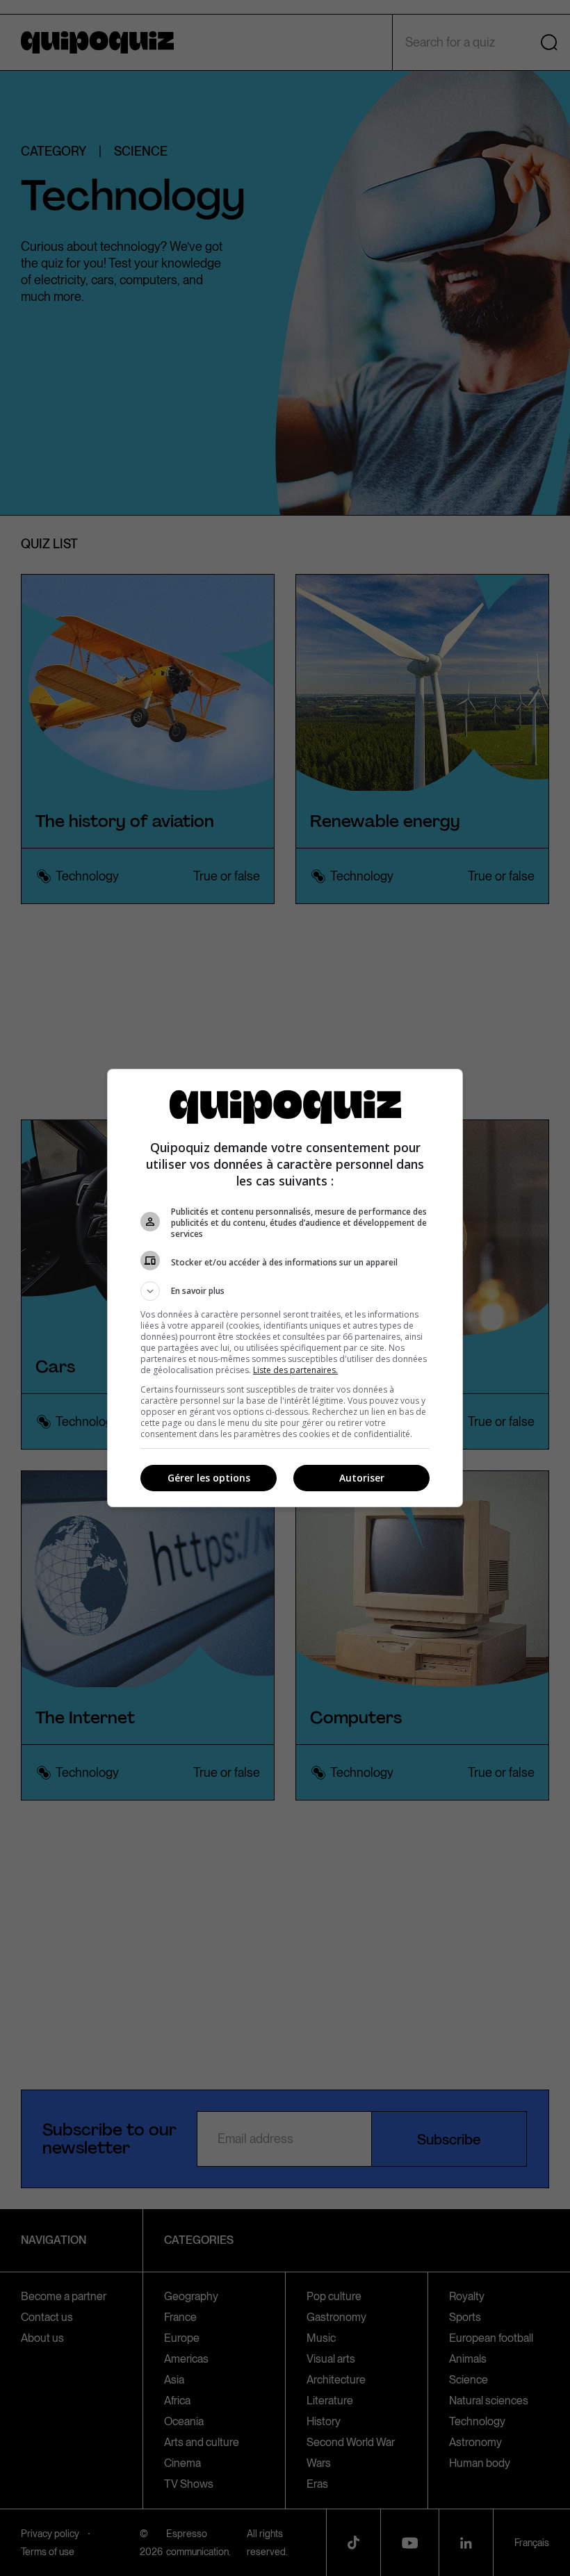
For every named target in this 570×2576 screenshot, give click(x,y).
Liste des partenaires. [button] (295, 1370)
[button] (285, 1291)
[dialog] (285, 1288)
